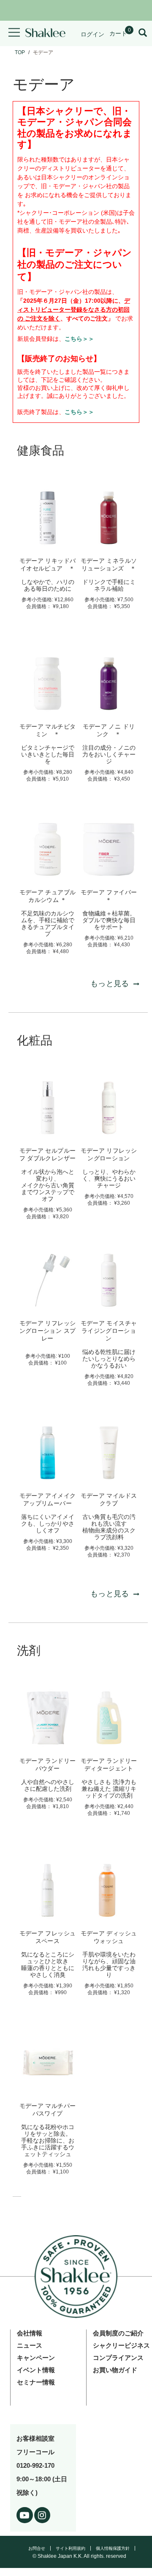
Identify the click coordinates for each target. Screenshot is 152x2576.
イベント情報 (36, 2370)
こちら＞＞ (79, 339)
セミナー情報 (36, 2382)
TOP (20, 52)
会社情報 (30, 2333)
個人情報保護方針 (113, 2548)
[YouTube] (25, 2514)
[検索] (143, 33)
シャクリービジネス (121, 2345)
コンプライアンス (118, 2358)
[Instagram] (42, 2514)
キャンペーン (36, 2358)
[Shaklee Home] (45, 33)
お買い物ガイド (115, 2370)
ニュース (30, 2345)
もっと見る (110, 984)
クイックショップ (48, 540)
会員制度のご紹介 (118, 2333)
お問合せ (37, 2548)
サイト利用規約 (71, 2548)
